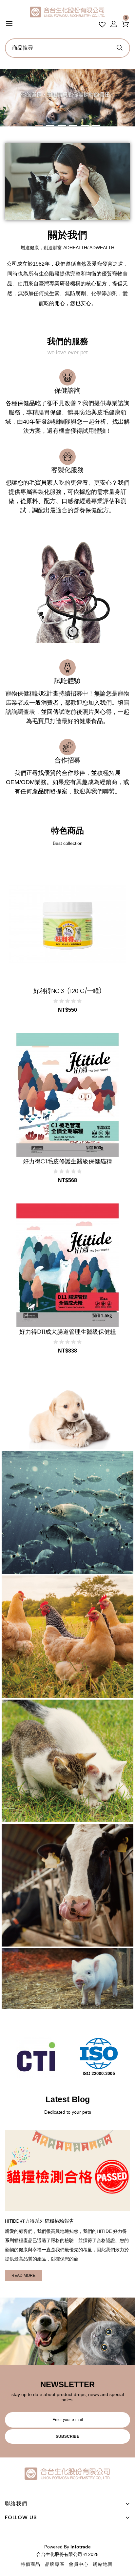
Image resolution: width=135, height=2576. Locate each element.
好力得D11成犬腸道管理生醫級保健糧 (68, 1332)
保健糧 (68, 1758)
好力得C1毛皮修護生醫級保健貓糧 (67, 1161)
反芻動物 (67, 1882)
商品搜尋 (119, 46)
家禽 (67, 1634)
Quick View (96, 973)
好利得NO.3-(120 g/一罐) (67, 991)
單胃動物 (67, 1979)
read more (23, 2276)
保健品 (68, 1420)
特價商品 (30, 2564)
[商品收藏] (38, 973)
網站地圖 (103, 2564)
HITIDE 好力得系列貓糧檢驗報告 (39, 2221)
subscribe (67, 2436)
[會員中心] (114, 21)
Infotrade (81, 2547)
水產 (67, 1510)
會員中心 (79, 2564)
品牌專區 (55, 2564)
